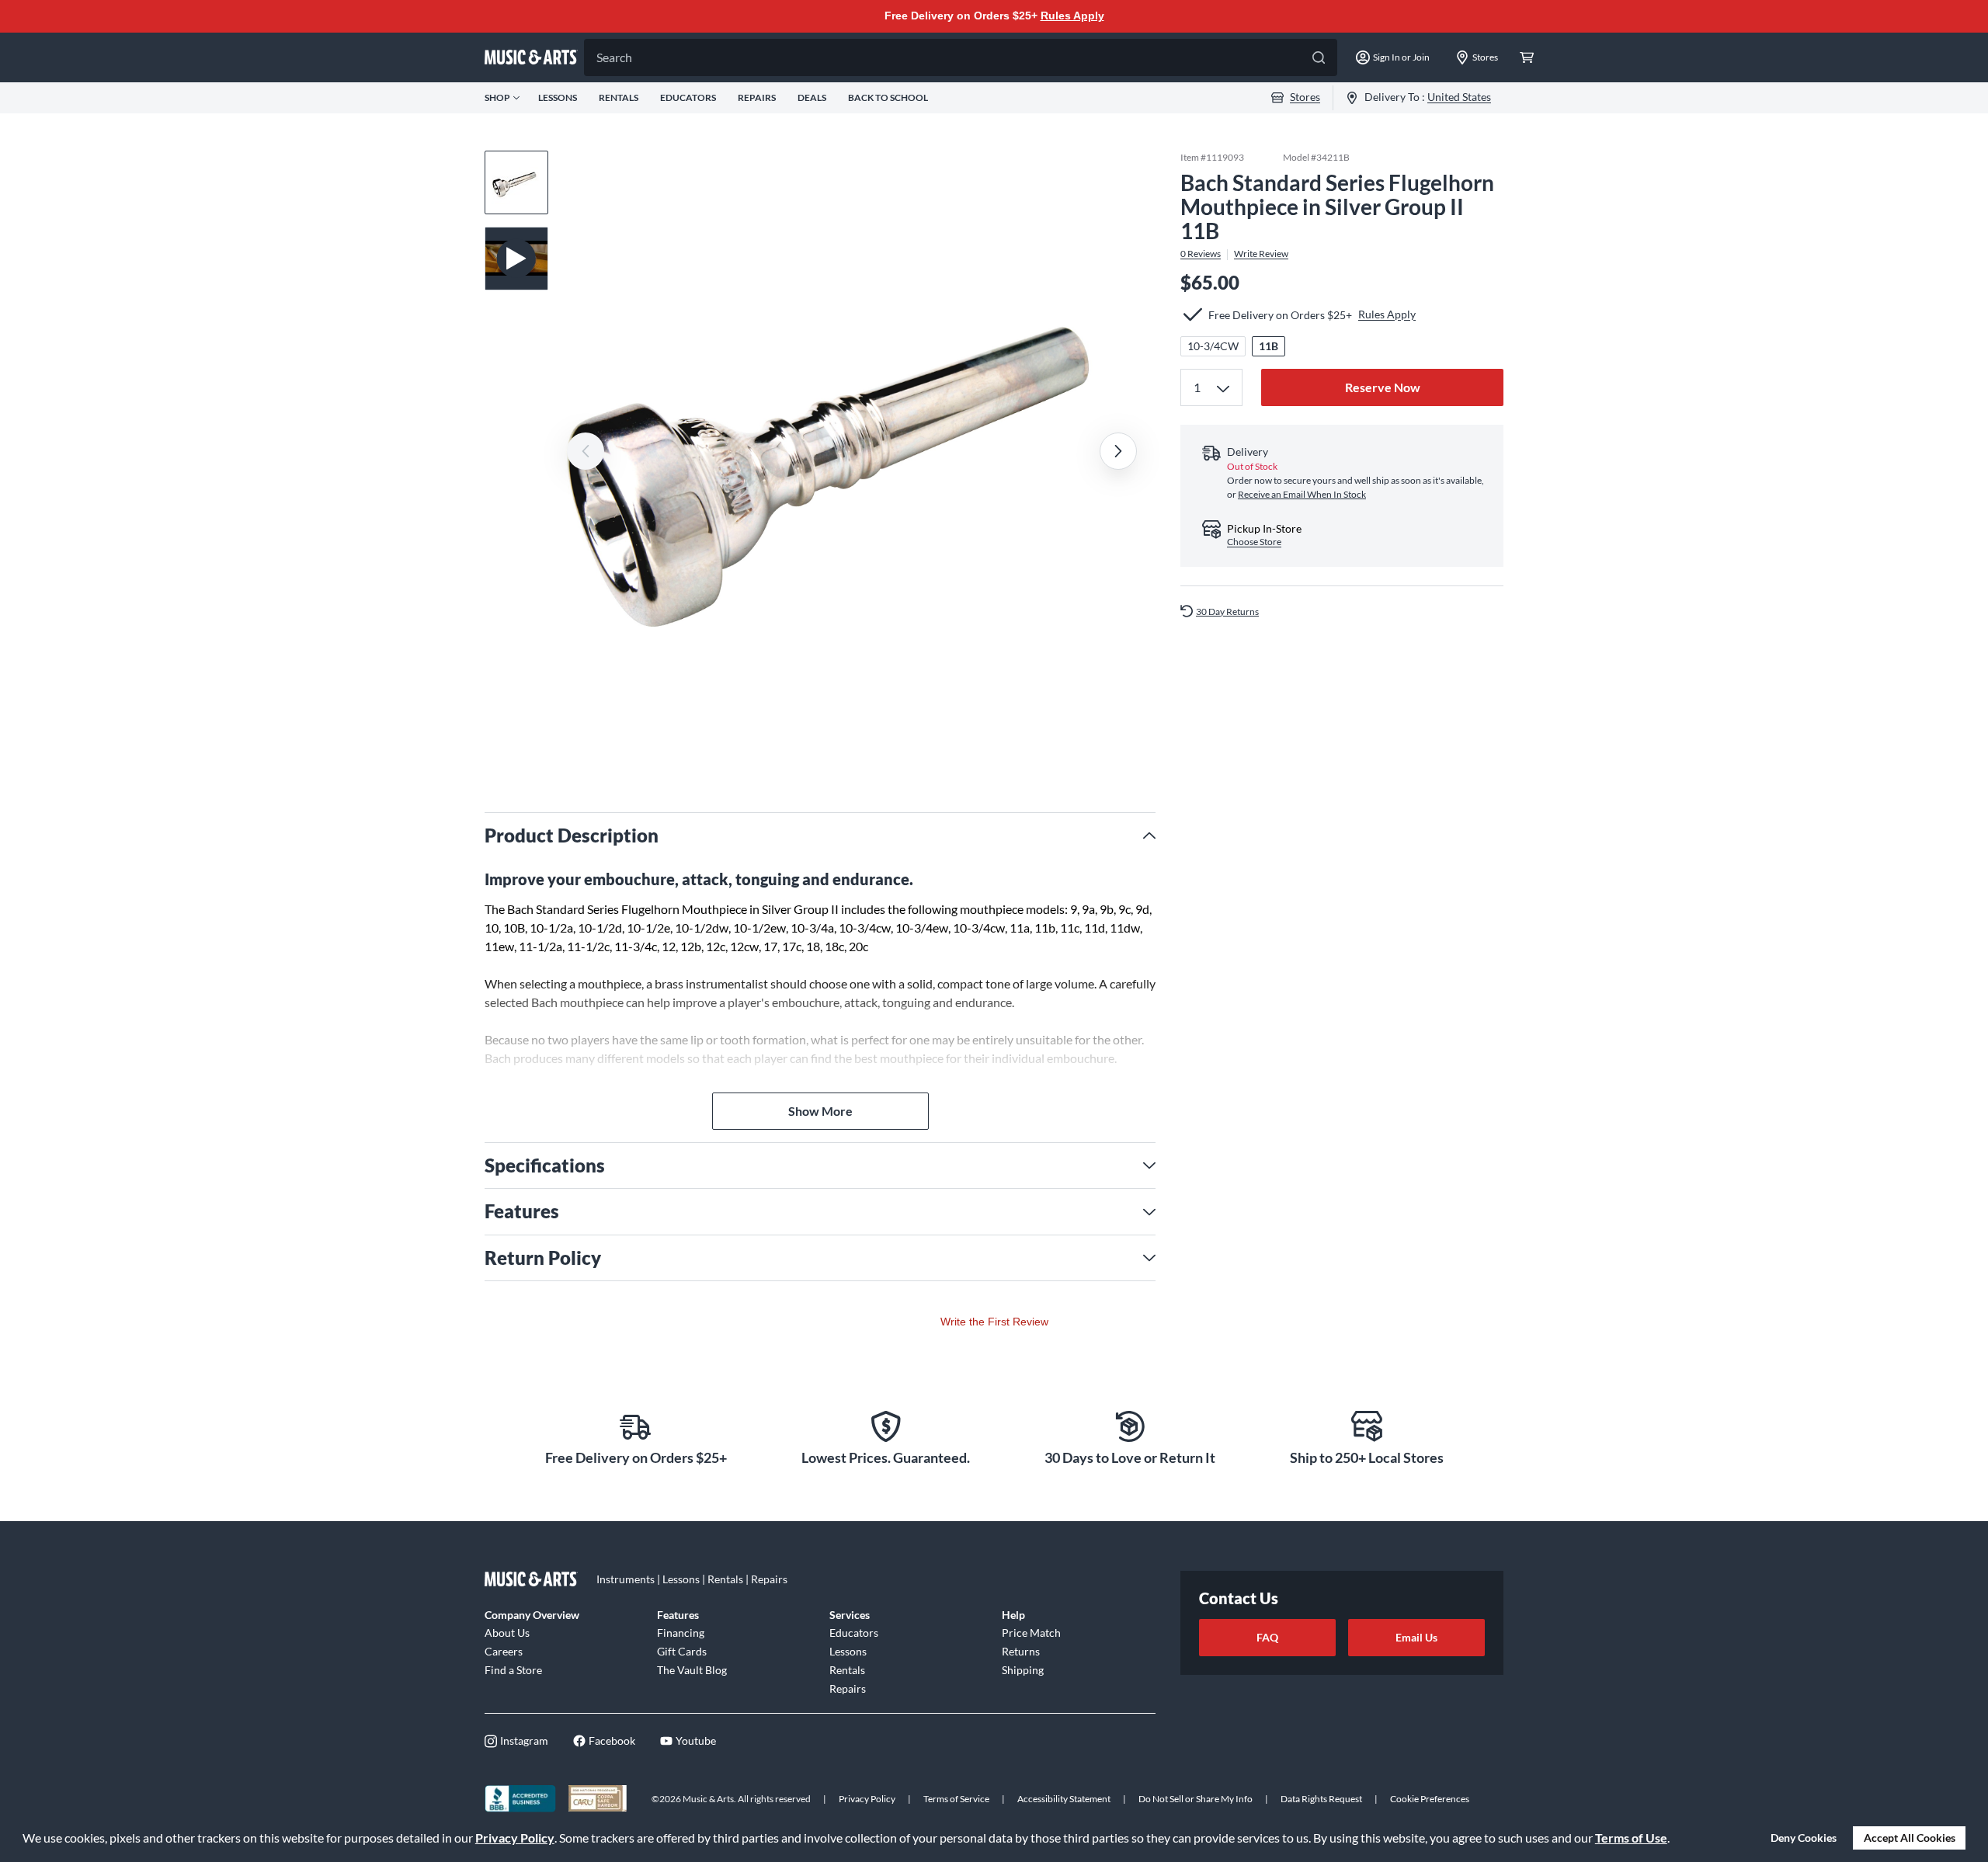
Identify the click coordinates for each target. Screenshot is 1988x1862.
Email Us (1416, 1637)
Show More (820, 1111)
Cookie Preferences (1430, 1799)
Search (614, 57)
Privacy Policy (515, 1838)
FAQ (1267, 1637)
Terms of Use (1631, 1838)
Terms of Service (956, 1799)
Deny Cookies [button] (1804, 1838)
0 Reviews (1201, 254)
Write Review (1261, 254)
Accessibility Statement (1064, 1799)
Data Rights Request (1321, 1799)
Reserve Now (1383, 387)
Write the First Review (994, 1322)
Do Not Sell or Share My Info (1196, 1799)
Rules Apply (1072, 16)
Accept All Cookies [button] (1910, 1838)
